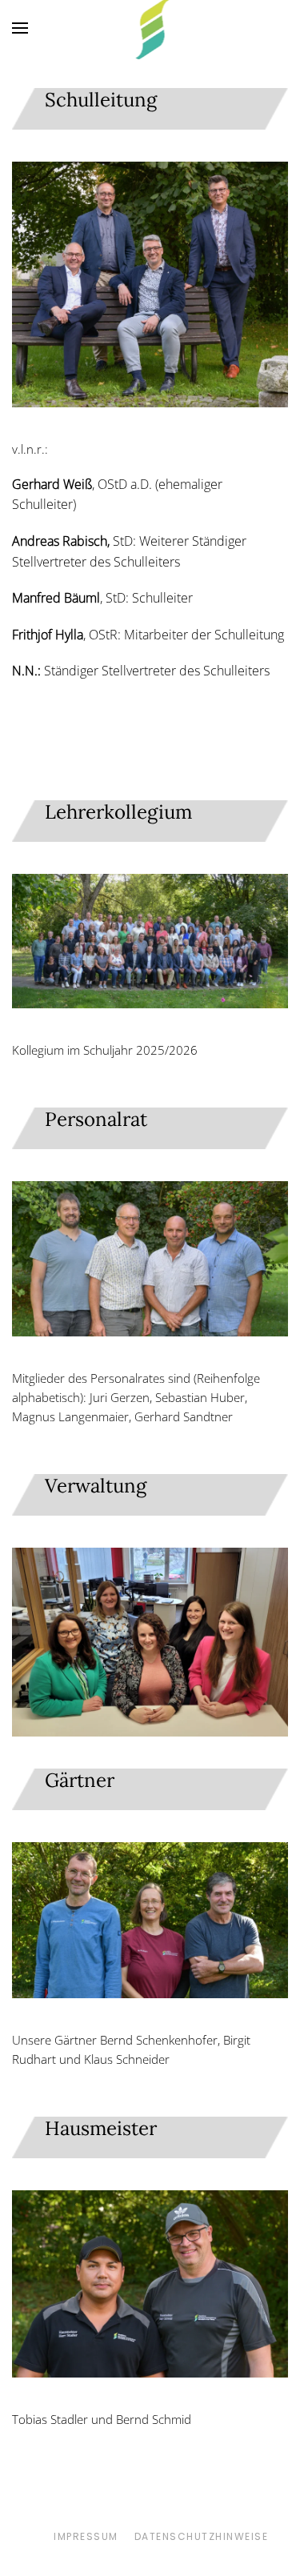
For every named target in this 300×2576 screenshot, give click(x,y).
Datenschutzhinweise (202, 2536)
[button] (20, 28)
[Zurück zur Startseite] (150, 28)
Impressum (86, 2536)
